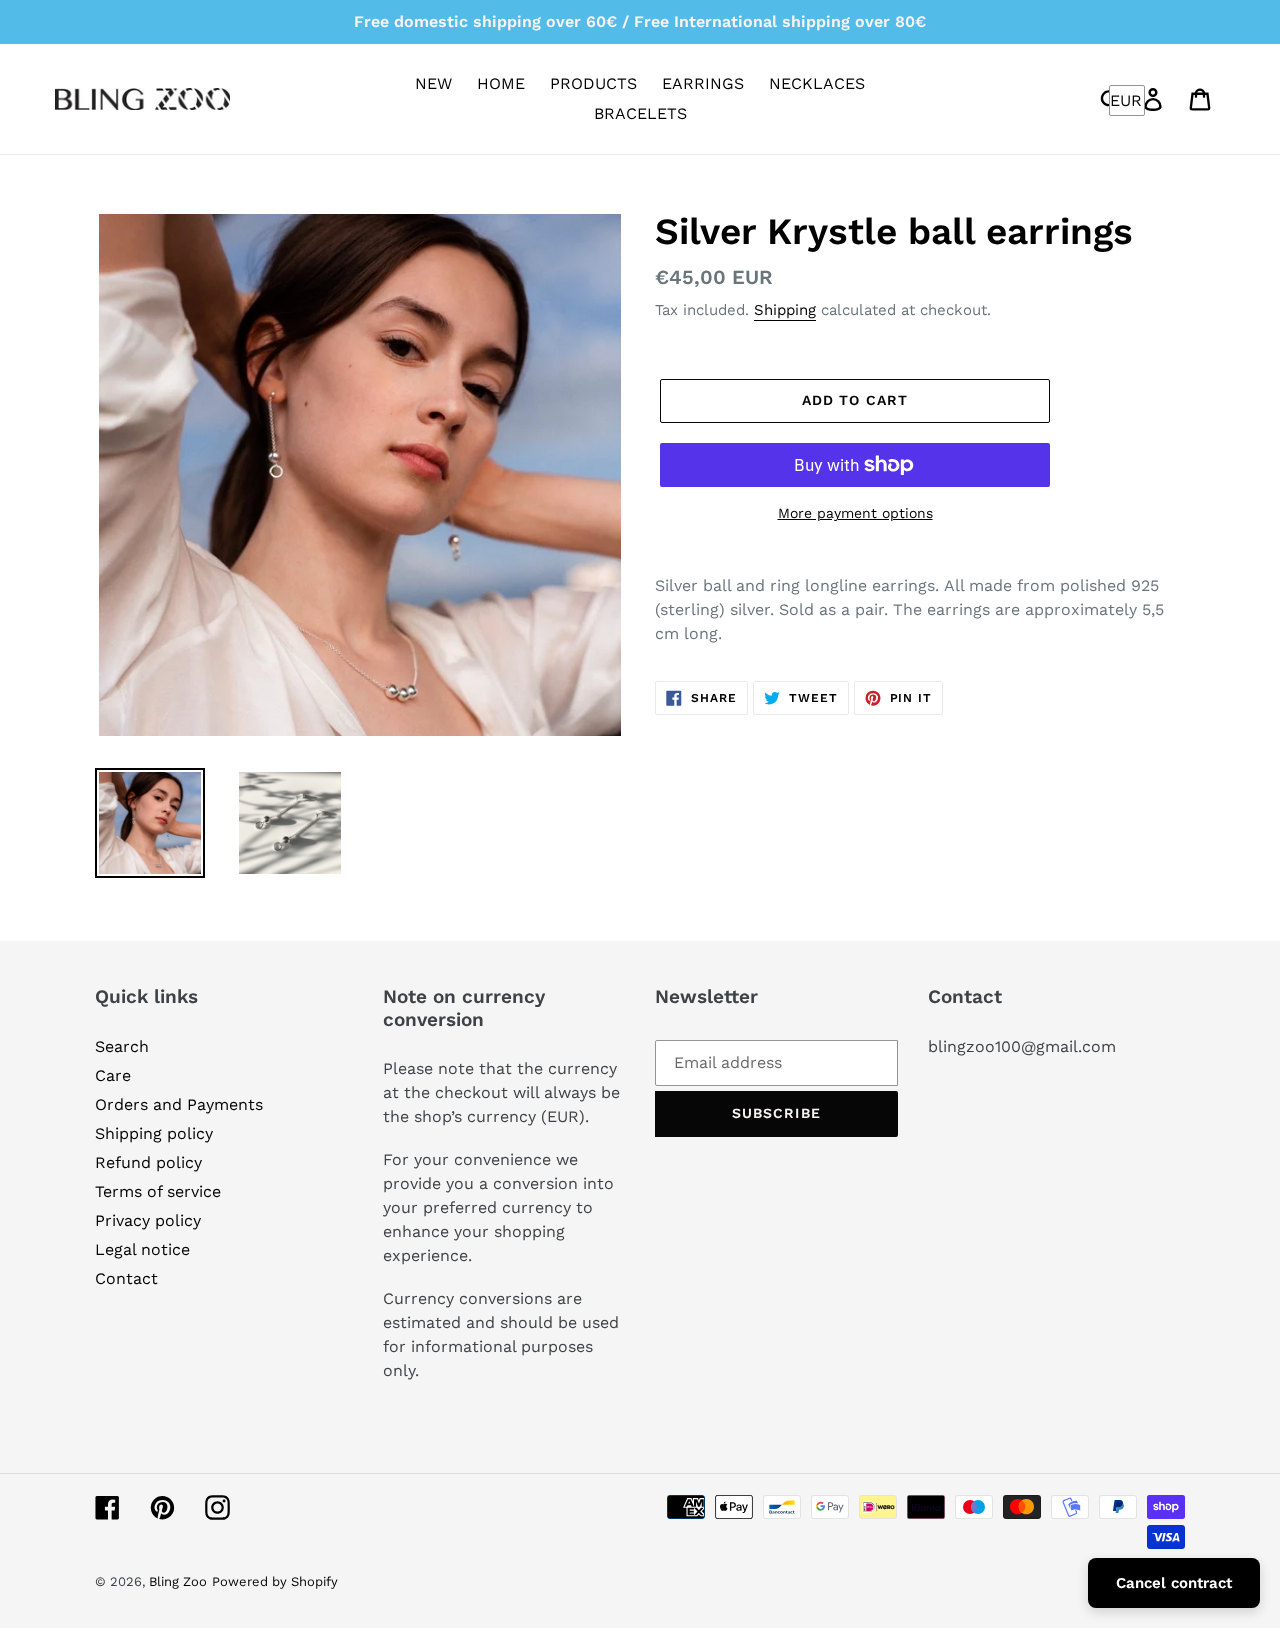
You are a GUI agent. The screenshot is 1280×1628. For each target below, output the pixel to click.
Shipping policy (154, 1133)
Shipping (785, 310)
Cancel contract (1174, 1583)
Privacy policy (148, 1220)
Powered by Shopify (275, 1581)
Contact (126, 1278)
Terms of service (158, 1191)
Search (122, 1046)
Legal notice (142, 1249)
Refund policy (148, 1162)
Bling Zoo (178, 1581)
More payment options (855, 513)
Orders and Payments (179, 1104)
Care (113, 1075)
